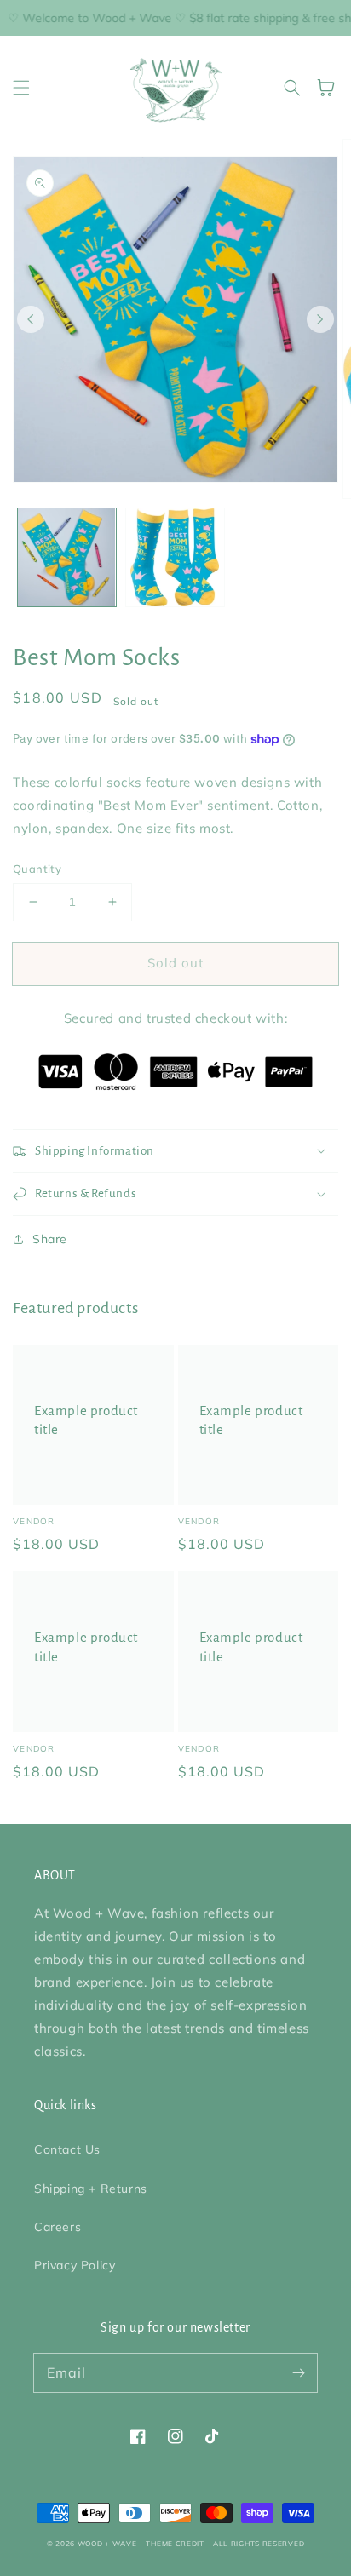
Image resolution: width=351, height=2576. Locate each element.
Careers (58, 2227)
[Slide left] (31, 319)
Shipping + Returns (91, 2189)
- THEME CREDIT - (176, 2544)
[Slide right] (320, 319)
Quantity (37, 869)
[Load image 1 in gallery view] (67, 557)
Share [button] (50, 1239)
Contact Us (67, 2149)
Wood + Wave (107, 2544)
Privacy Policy (75, 2265)
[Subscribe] (298, 2372)
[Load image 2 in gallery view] (175, 557)
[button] (21, 88)
